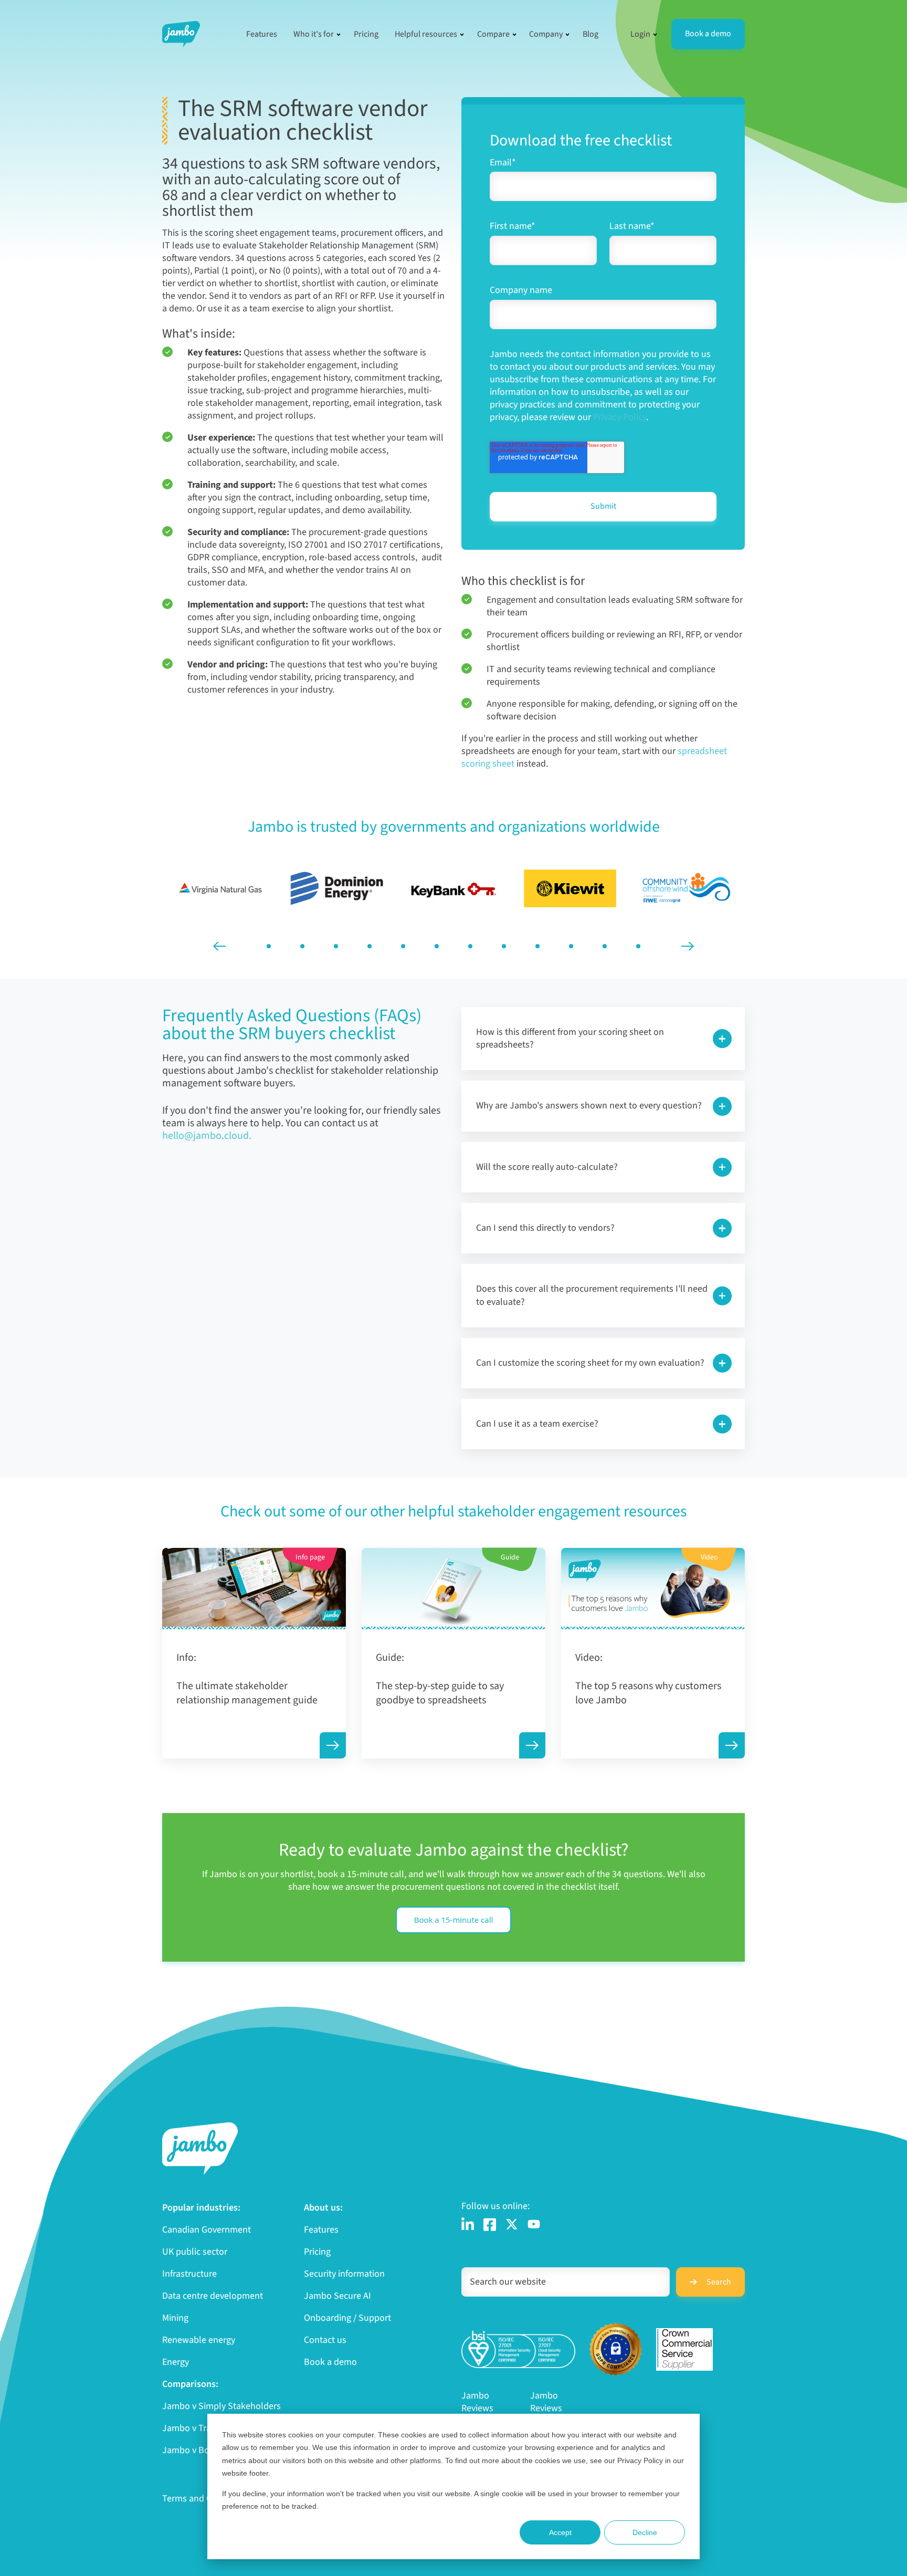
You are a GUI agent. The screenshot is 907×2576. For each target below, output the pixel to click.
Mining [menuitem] (175, 2318)
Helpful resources (426, 34)
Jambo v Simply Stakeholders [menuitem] (222, 2406)
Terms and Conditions (206, 2499)
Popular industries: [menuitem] (201, 2208)
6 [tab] (437, 946)
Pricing (366, 34)
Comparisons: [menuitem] (190, 2384)
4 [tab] (370, 946)
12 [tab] (638, 946)
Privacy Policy (620, 417)
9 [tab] (537, 946)
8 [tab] (504, 946)
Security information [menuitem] (344, 2274)
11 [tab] (605, 946)
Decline (645, 2532)
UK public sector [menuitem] (195, 2252)
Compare (493, 34)
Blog (590, 34)
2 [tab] (302, 946)
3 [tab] (336, 946)
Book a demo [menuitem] (330, 2362)
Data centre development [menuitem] (213, 2296)
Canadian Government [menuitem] (207, 2230)
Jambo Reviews (477, 2402)
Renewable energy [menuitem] (199, 2340)
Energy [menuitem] (176, 2362)
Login (640, 34)
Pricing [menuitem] (317, 2252)
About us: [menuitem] (323, 2208)
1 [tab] (269, 946)
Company (546, 34)
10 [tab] (571, 946)
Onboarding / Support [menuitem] (347, 2318)
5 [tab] (403, 946)
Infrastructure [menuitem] (189, 2274)
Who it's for (314, 34)
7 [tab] (470, 946)
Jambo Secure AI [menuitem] (338, 2296)
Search (719, 2282)
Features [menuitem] (321, 2230)
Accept (560, 2532)
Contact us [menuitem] (325, 2340)
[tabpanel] (220, 888)
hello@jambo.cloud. (207, 1136)
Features (262, 34)
